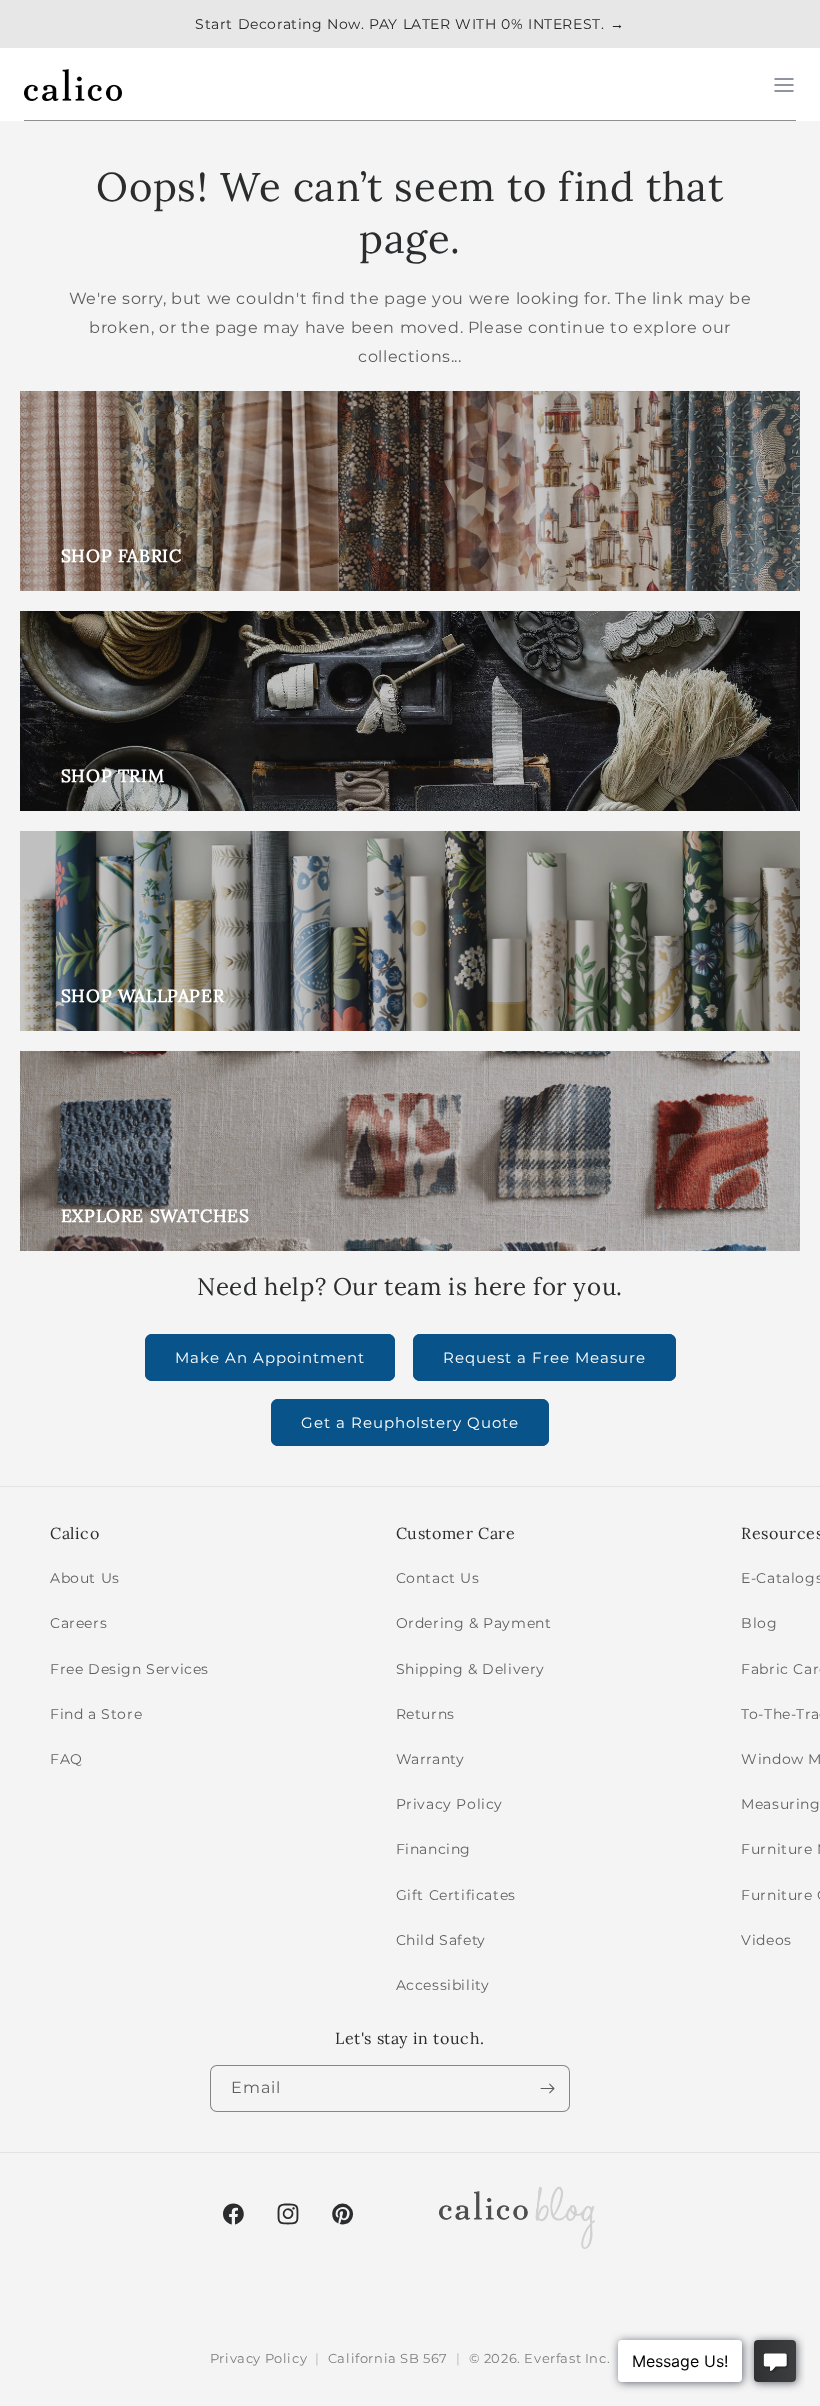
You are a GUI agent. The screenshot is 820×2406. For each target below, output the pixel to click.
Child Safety (441, 1940)
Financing (433, 1849)
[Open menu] (784, 85)
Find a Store (96, 1714)
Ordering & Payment (474, 1623)
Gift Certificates (456, 1895)
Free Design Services (129, 1669)
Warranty (430, 1759)
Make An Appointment (270, 1357)
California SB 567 (388, 2358)
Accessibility (443, 1985)
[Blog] (517, 2214)
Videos (766, 1940)
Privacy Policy (449, 1804)
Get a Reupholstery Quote (410, 1422)
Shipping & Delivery (470, 1669)
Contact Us (438, 1578)
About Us (85, 1578)
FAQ (66, 1759)
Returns (425, 1714)
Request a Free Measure (544, 1357)
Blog (759, 1623)
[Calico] (73, 85)
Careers (78, 1623)
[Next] (547, 2088)
